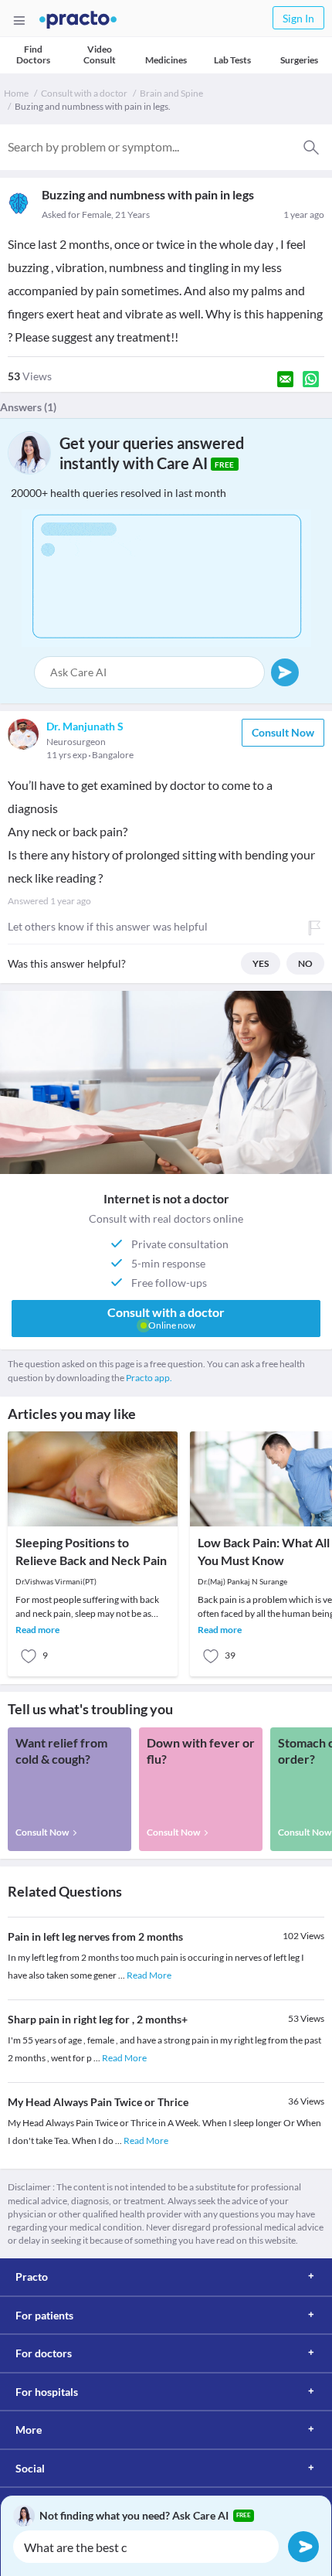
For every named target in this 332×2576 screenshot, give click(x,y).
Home (16, 93)
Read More (149, 1975)
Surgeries (299, 60)
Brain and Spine (171, 93)
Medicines (166, 60)
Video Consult (100, 54)
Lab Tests (232, 60)
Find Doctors (33, 54)
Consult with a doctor (84, 93)
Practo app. (149, 1378)
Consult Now (283, 732)
